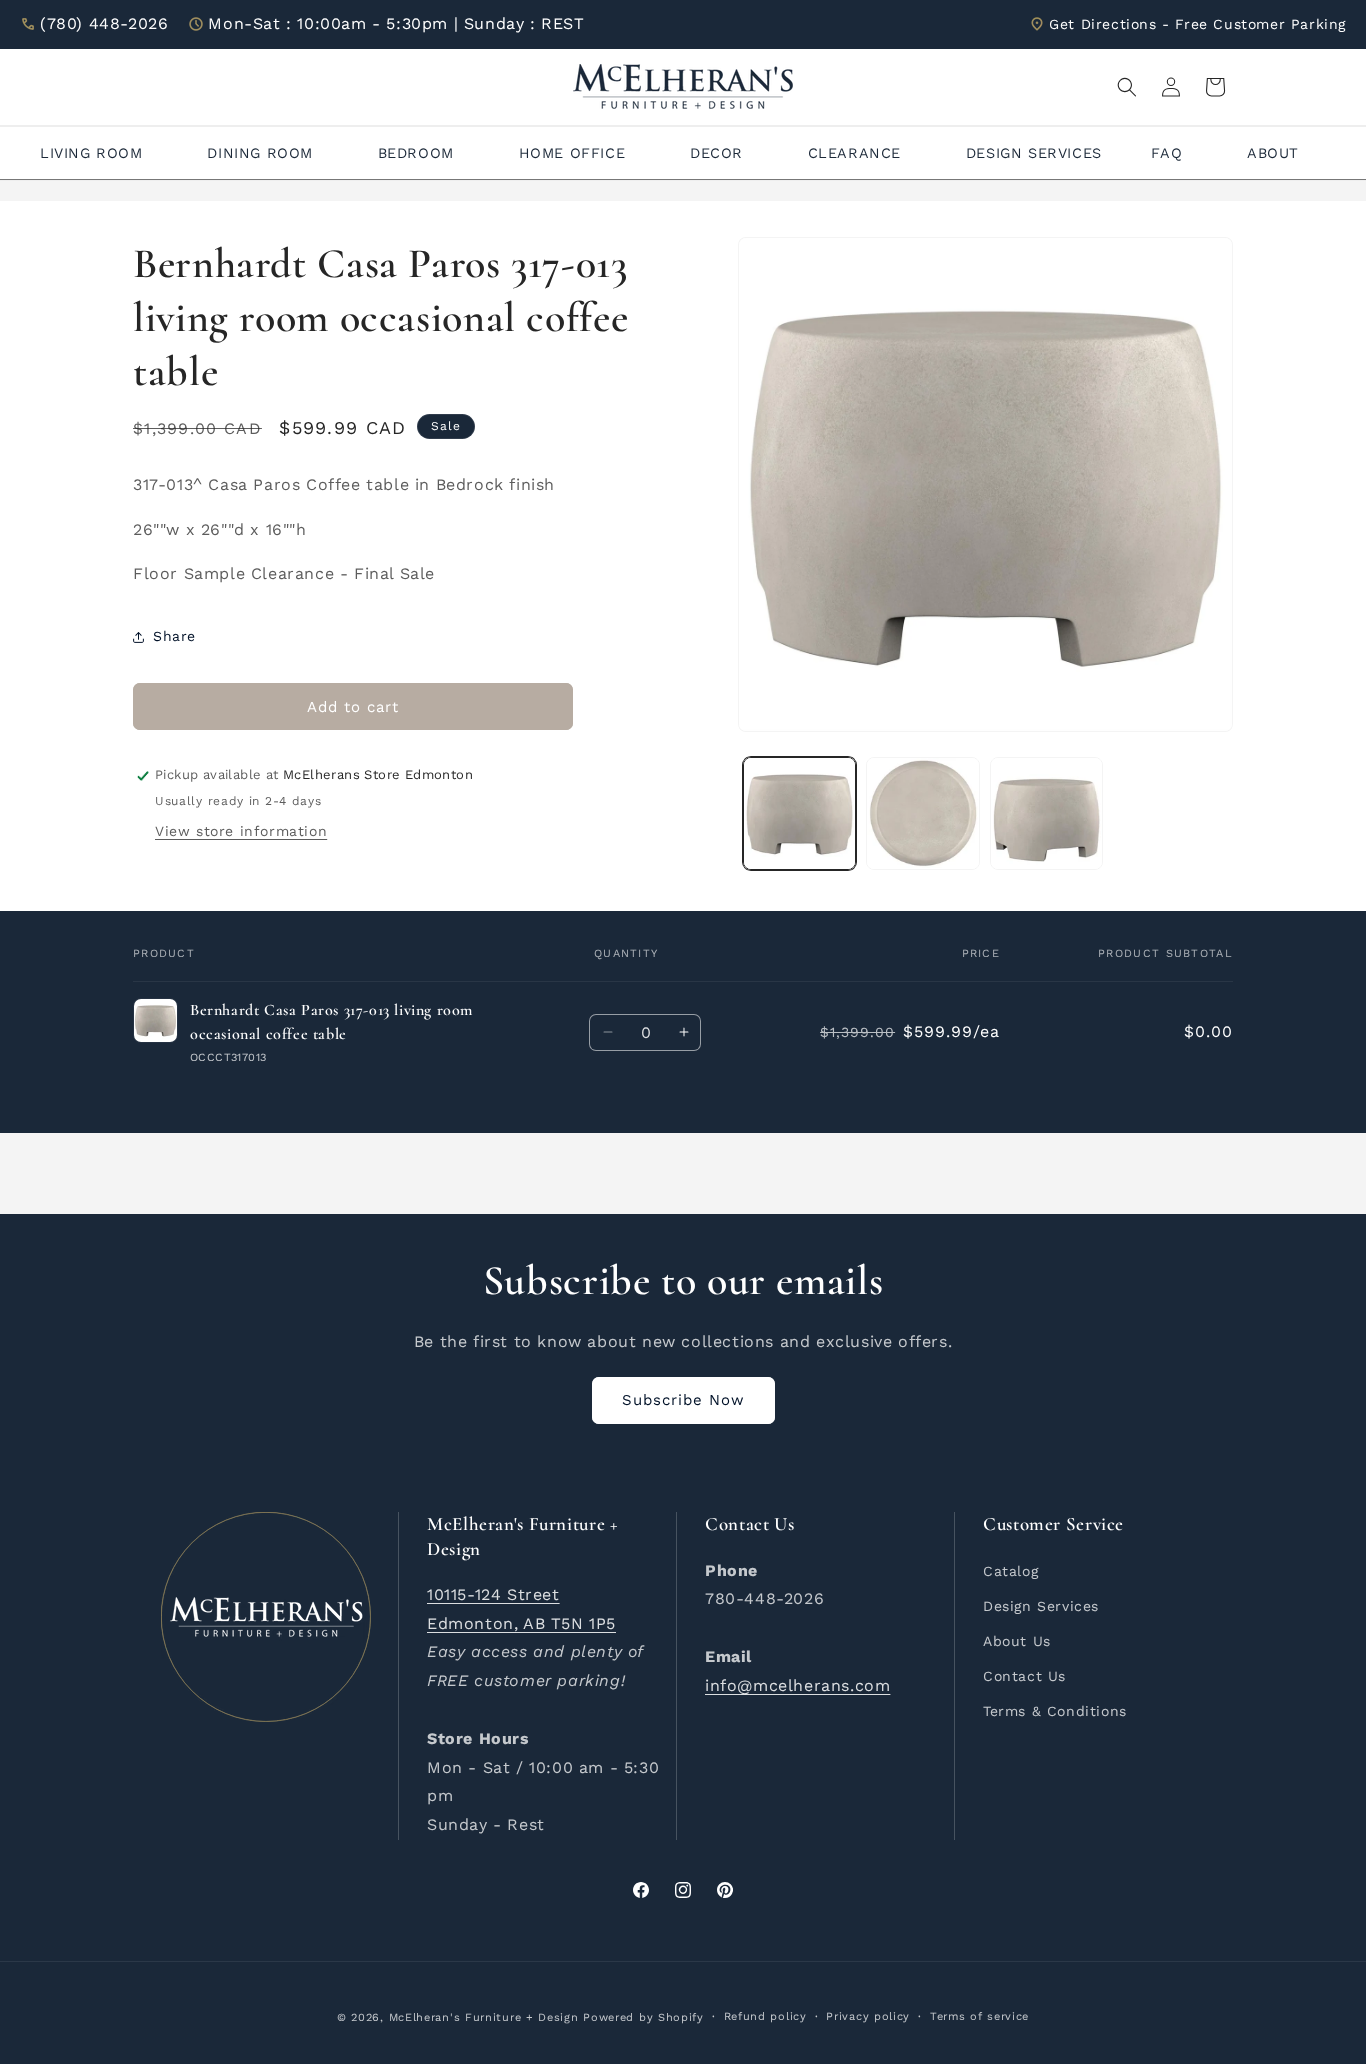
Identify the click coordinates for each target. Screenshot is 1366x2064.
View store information (241, 831)
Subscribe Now (683, 1400)
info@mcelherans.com (797, 1684)
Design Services (1041, 1605)
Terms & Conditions (1055, 1711)
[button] (1127, 87)
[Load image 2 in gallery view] (922, 813)
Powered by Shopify (643, 2017)
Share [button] (174, 636)
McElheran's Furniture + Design (484, 2017)
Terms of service (979, 2016)
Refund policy (765, 2016)
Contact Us (1024, 1675)
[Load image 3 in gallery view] (1046, 813)
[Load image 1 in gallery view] (799, 813)
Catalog (1010, 1570)
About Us (1017, 1640)
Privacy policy (868, 2016)
